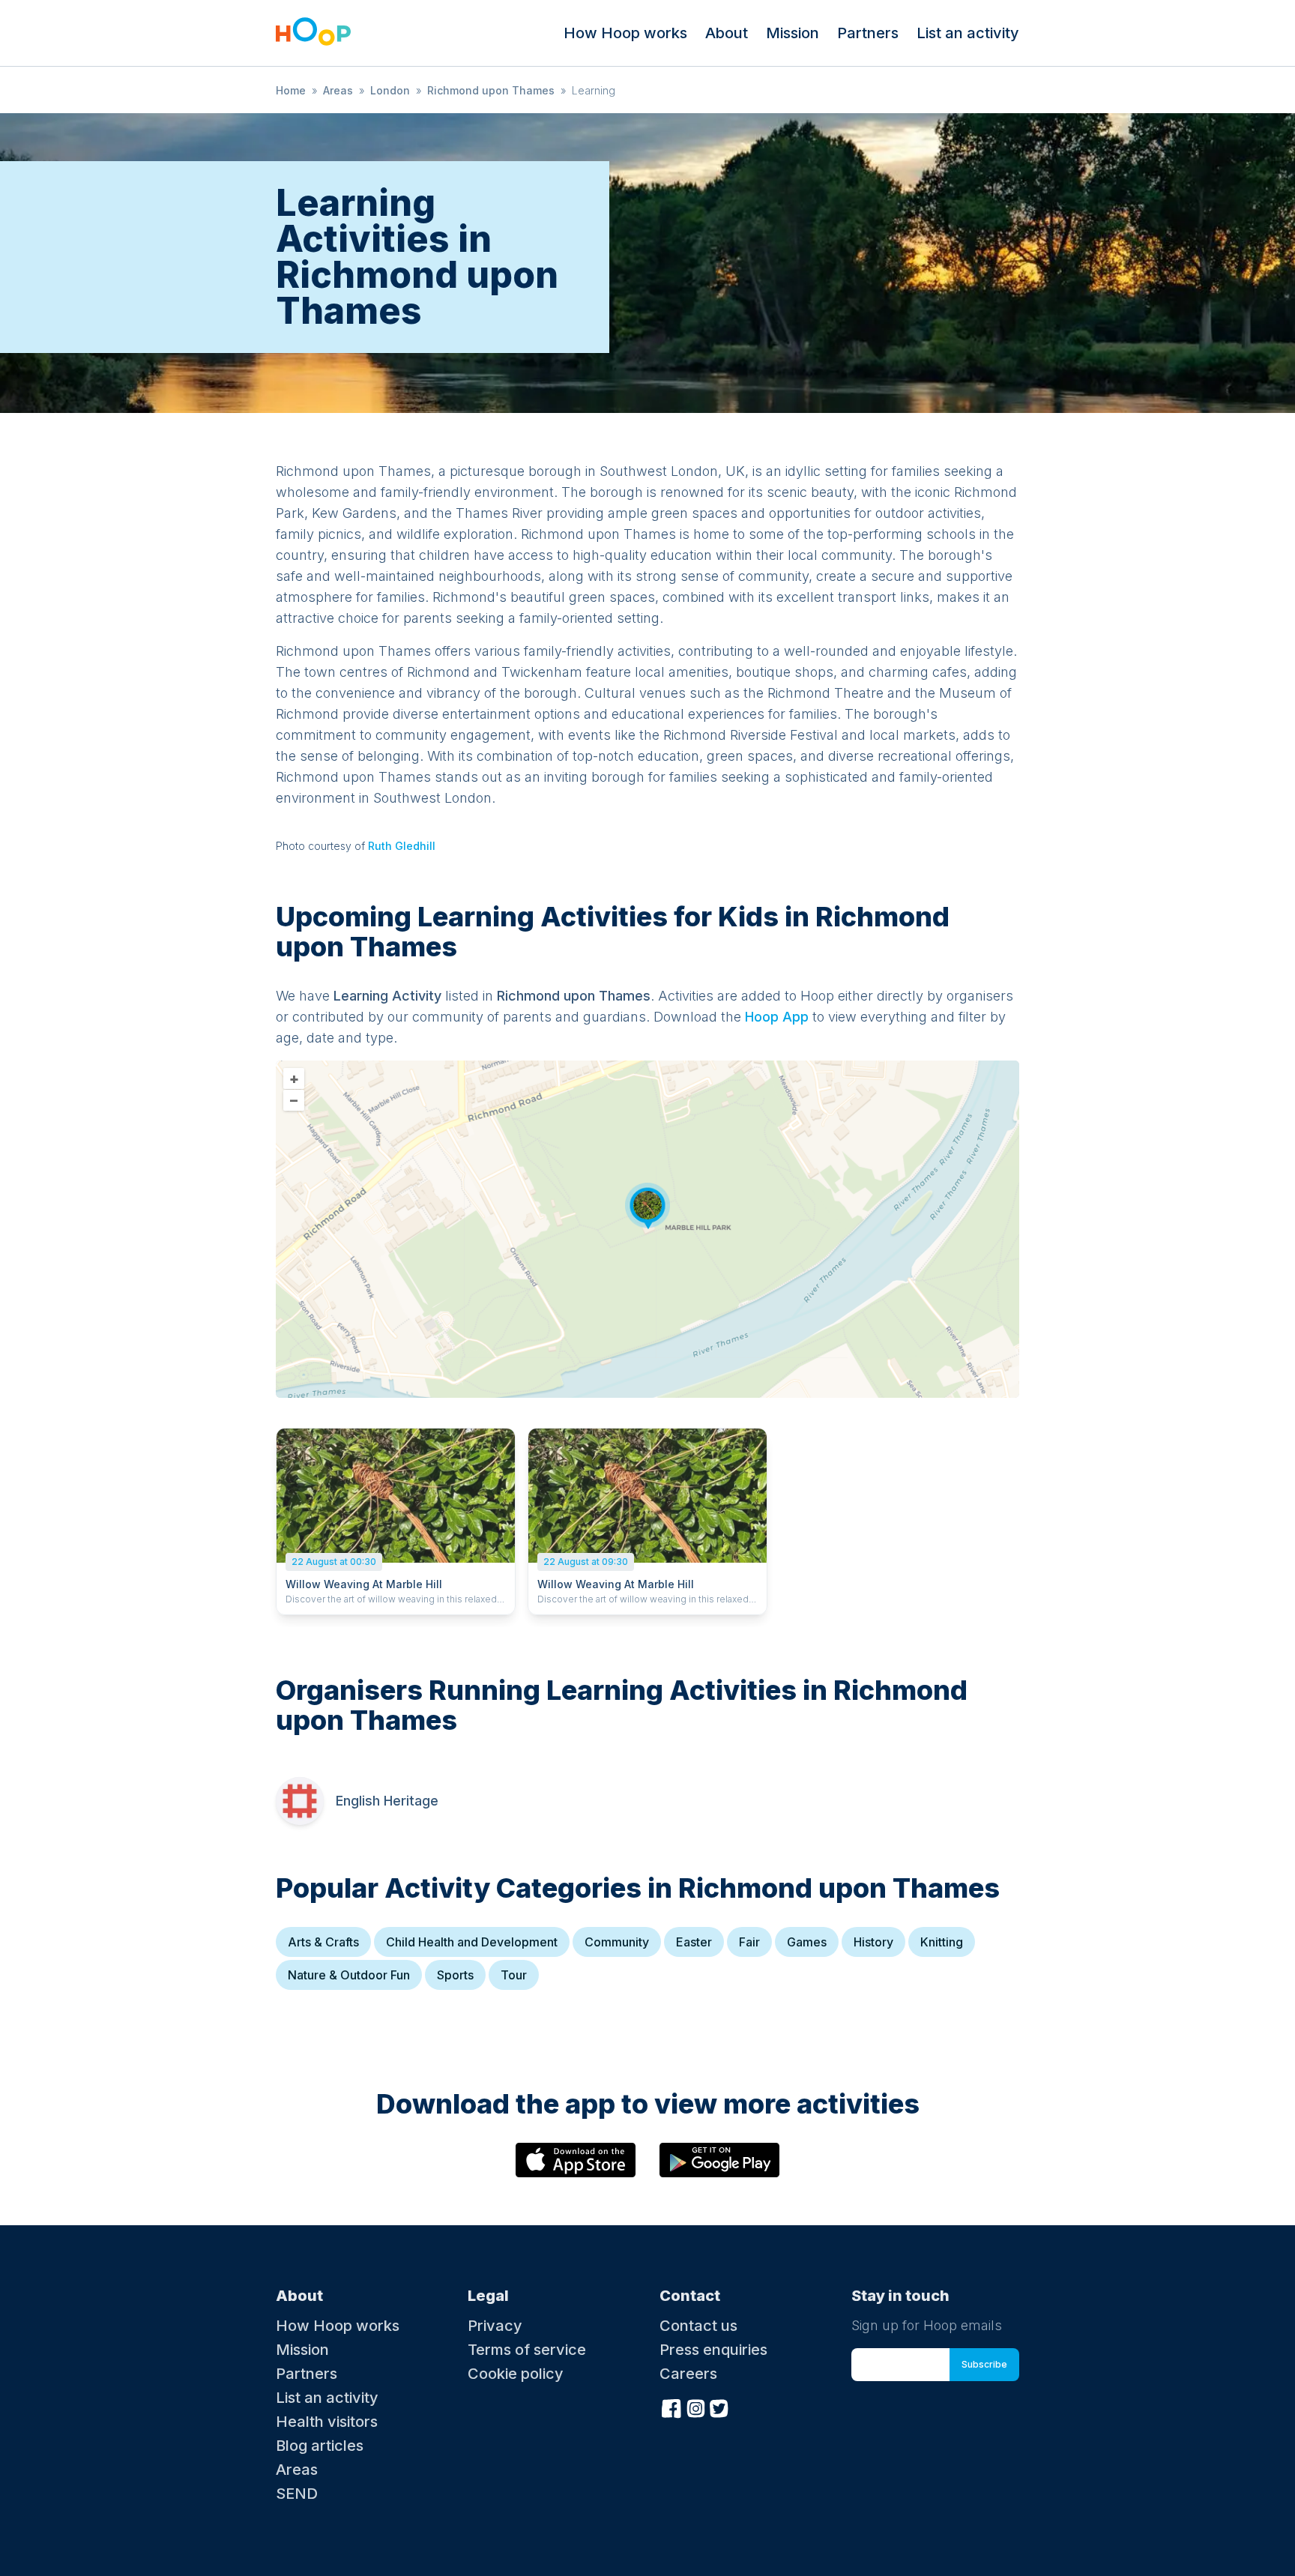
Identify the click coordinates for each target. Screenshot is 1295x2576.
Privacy (495, 2326)
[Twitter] (719, 2407)
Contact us (698, 2326)
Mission (793, 33)
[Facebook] (671, 2407)
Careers (688, 2374)
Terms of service (527, 2350)
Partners (868, 33)
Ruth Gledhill (402, 846)
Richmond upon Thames (491, 90)
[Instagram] (695, 2407)
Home (291, 90)
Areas (338, 90)
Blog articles (320, 2446)
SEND (297, 2494)
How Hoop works (625, 33)
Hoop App (777, 1017)
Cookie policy (516, 2374)
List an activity (968, 33)
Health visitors (327, 2422)
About (727, 33)
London (390, 90)
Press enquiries (713, 2350)
